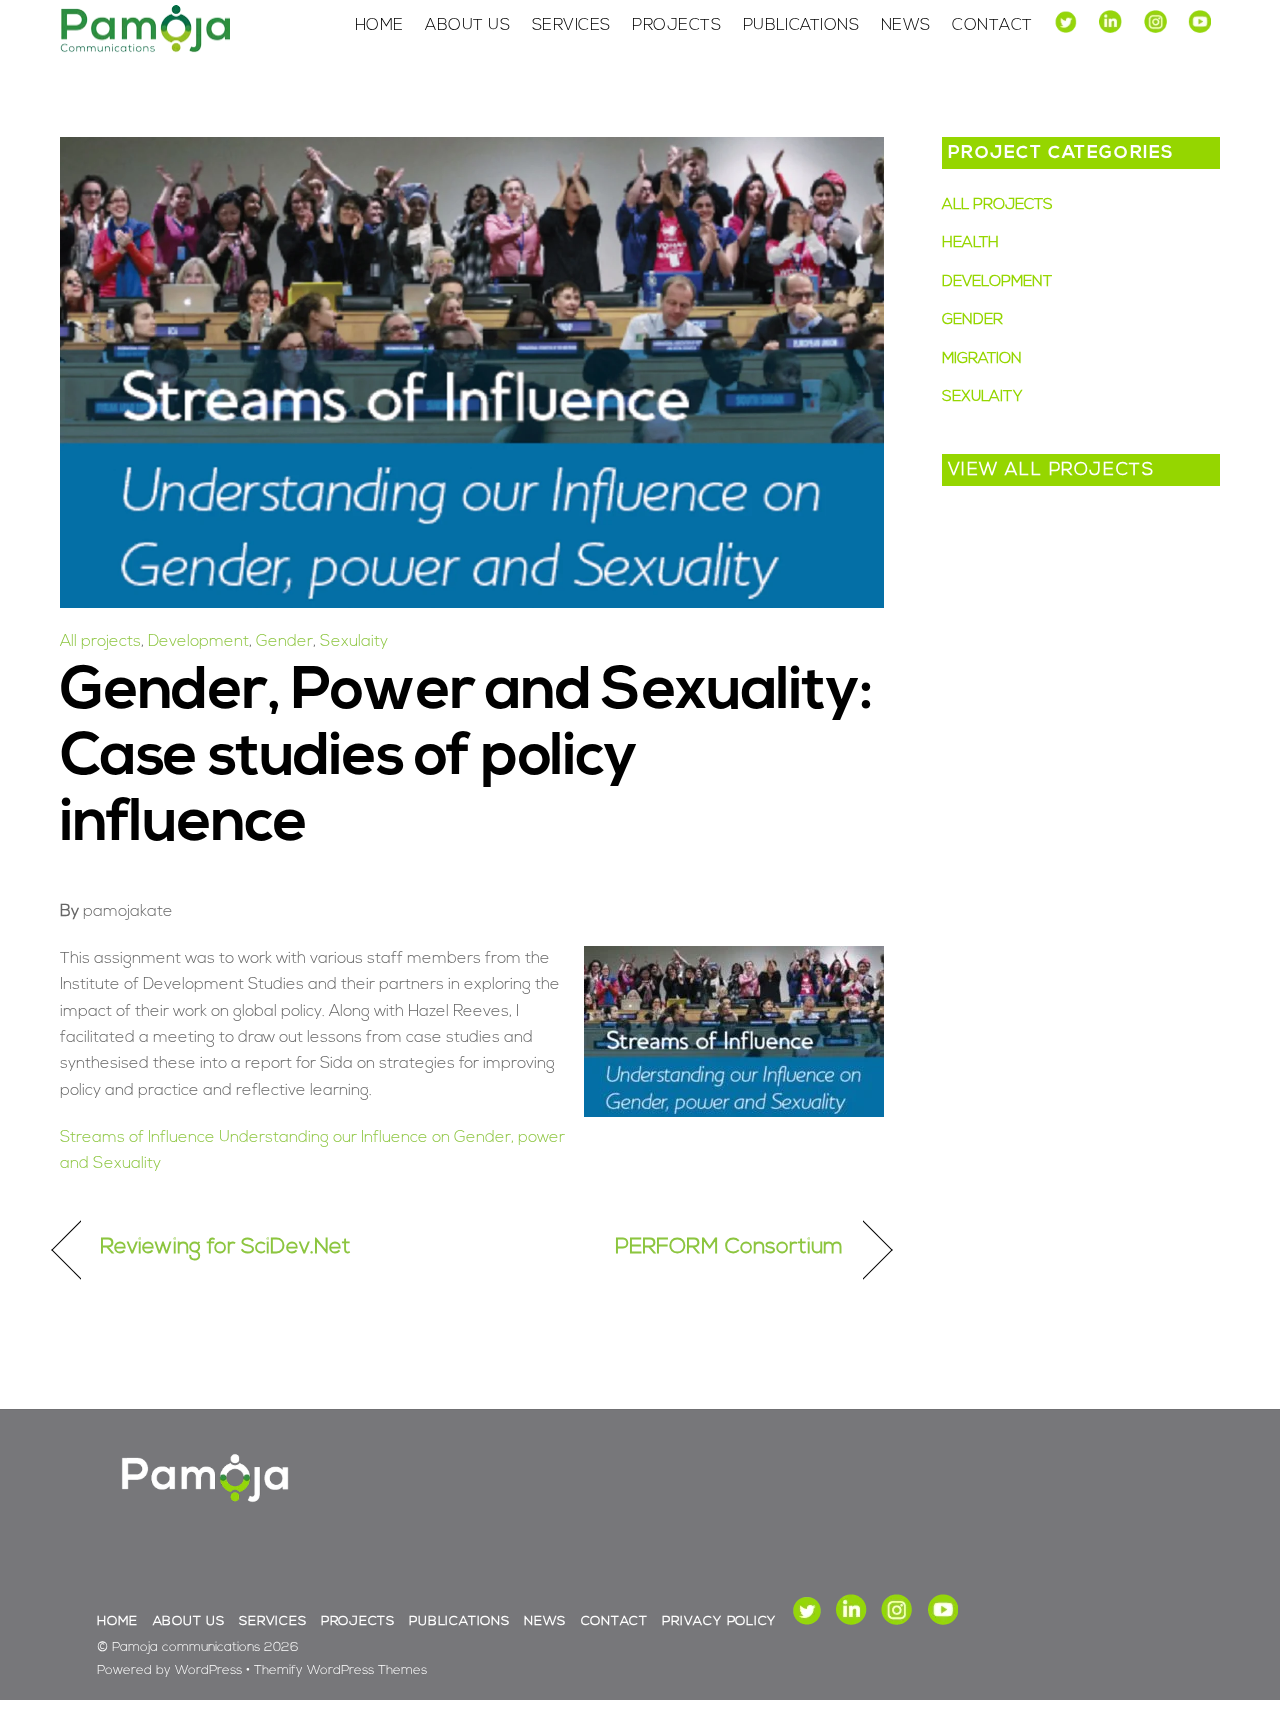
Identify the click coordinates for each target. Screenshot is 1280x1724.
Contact (992, 26)
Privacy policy (719, 1621)
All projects (100, 642)
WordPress (208, 1670)
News (906, 26)
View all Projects (1051, 470)
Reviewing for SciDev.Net (225, 1247)
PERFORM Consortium (729, 1247)
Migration (982, 359)
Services (571, 26)
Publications (801, 26)
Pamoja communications (186, 1647)
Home (379, 26)
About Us (467, 26)
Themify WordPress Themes (340, 1670)
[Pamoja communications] (145, 48)
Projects (676, 26)
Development (198, 642)
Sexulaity (354, 642)
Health (970, 243)
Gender (284, 642)
